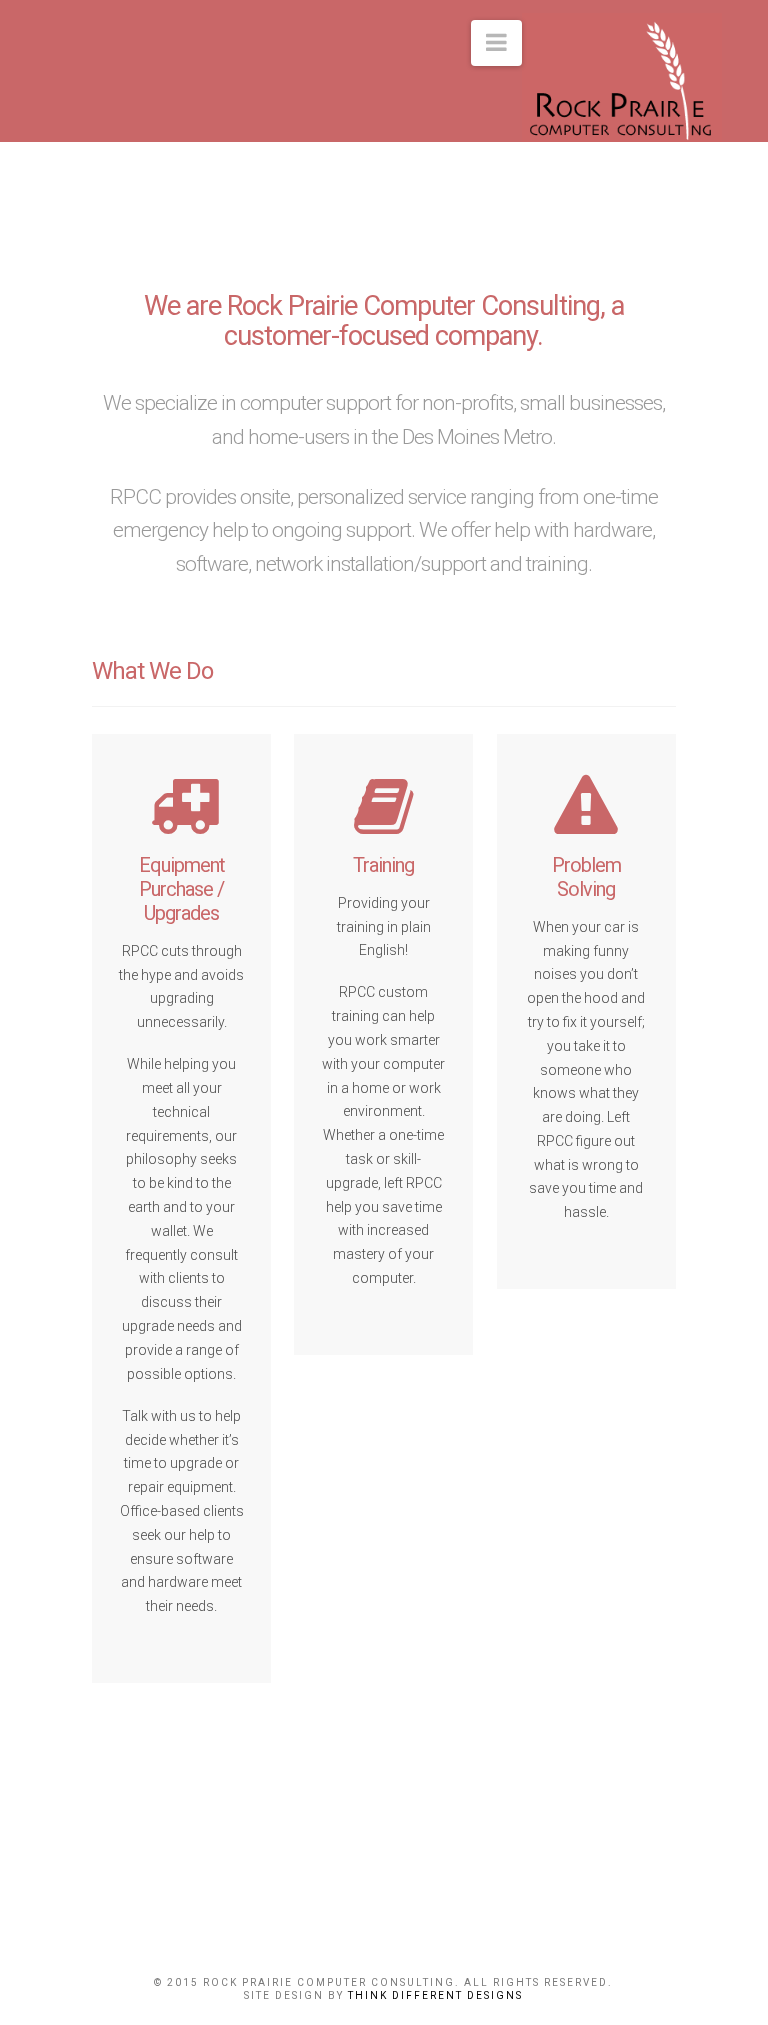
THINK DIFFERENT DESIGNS (435, 1995)
